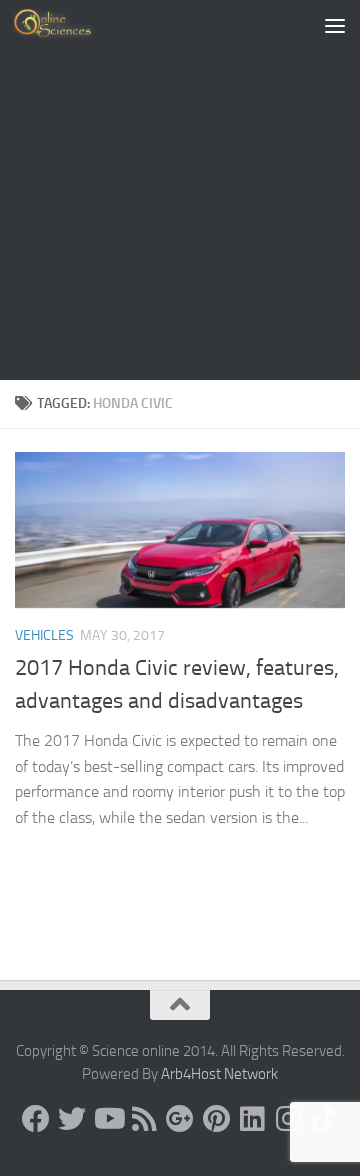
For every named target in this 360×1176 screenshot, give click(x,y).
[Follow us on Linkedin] (252, 1119)
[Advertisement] (180, 190)
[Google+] (180, 1119)
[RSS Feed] (144, 1119)
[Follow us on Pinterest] (216, 1119)
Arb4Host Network (219, 1074)
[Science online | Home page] (69, 25)
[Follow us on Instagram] (288, 1119)
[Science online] (36, 1119)
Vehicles (44, 635)
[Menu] (335, 25)
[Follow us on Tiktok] (324, 1119)
